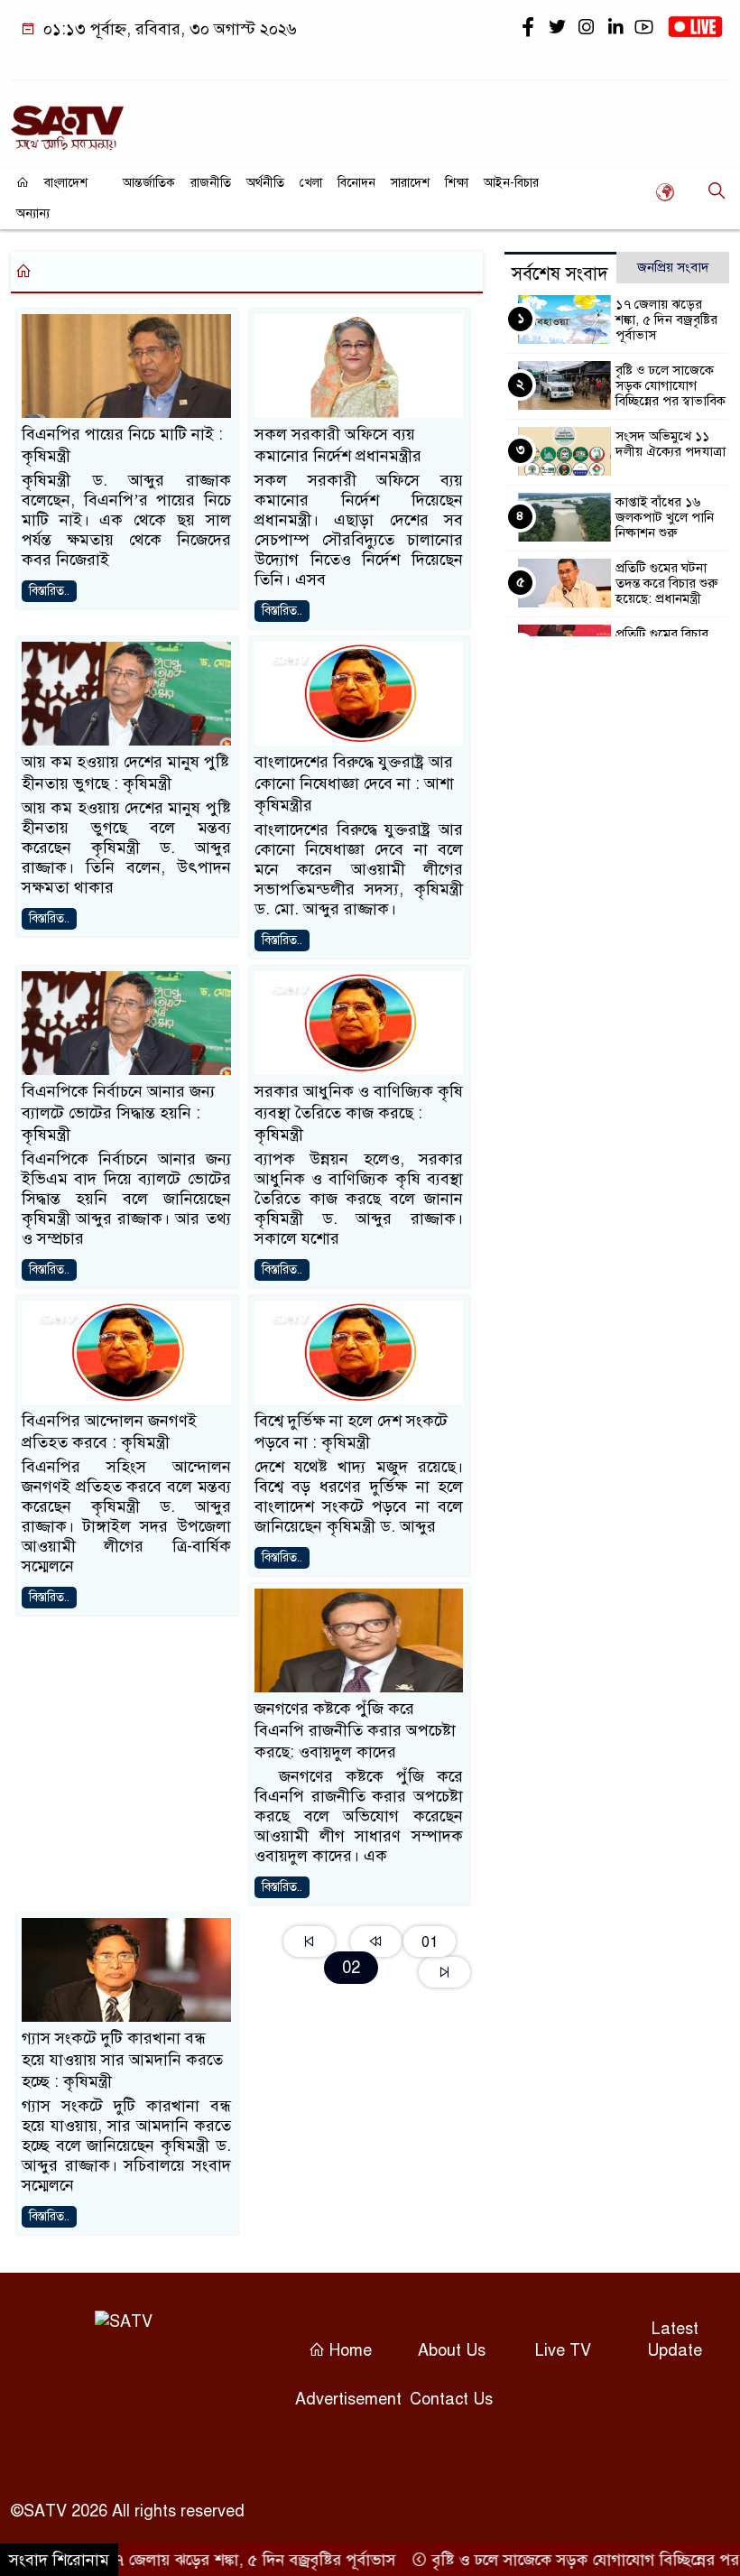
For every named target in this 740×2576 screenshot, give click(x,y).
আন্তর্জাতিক (149, 183)
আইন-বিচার (511, 183)
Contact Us (451, 2399)
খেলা (311, 183)
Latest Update (675, 2340)
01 (430, 1942)
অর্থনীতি (265, 183)
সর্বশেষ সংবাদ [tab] (560, 274)
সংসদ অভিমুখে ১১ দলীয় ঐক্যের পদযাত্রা (671, 444)
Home (348, 2350)
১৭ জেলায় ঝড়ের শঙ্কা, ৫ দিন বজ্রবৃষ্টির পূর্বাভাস (666, 320)
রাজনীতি (211, 183)
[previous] (376, 1941)
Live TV (563, 2350)
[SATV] (67, 120)
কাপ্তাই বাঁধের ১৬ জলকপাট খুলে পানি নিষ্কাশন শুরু (665, 517)
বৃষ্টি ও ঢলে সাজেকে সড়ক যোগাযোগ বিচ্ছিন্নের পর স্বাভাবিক (671, 385)
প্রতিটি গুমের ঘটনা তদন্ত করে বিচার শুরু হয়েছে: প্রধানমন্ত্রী (666, 583)
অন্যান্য (33, 213)
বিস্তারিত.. (49, 591)
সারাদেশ (410, 183)
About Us (452, 2350)
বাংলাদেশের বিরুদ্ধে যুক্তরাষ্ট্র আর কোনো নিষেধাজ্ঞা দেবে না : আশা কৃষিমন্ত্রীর (354, 783)
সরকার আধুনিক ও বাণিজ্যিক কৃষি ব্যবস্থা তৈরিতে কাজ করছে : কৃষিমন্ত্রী (359, 1113)
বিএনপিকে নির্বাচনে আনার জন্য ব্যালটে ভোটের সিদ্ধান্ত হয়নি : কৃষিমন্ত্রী (118, 1113)
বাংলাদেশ (66, 183)
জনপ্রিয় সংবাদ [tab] (673, 267)
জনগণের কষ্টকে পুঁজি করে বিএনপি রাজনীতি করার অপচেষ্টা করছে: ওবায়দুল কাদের (355, 1730)
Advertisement (348, 2399)
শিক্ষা (457, 183)
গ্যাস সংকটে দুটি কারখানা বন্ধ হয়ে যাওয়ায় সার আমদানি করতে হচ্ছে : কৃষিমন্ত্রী (122, 2060)
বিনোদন (356, 183)
